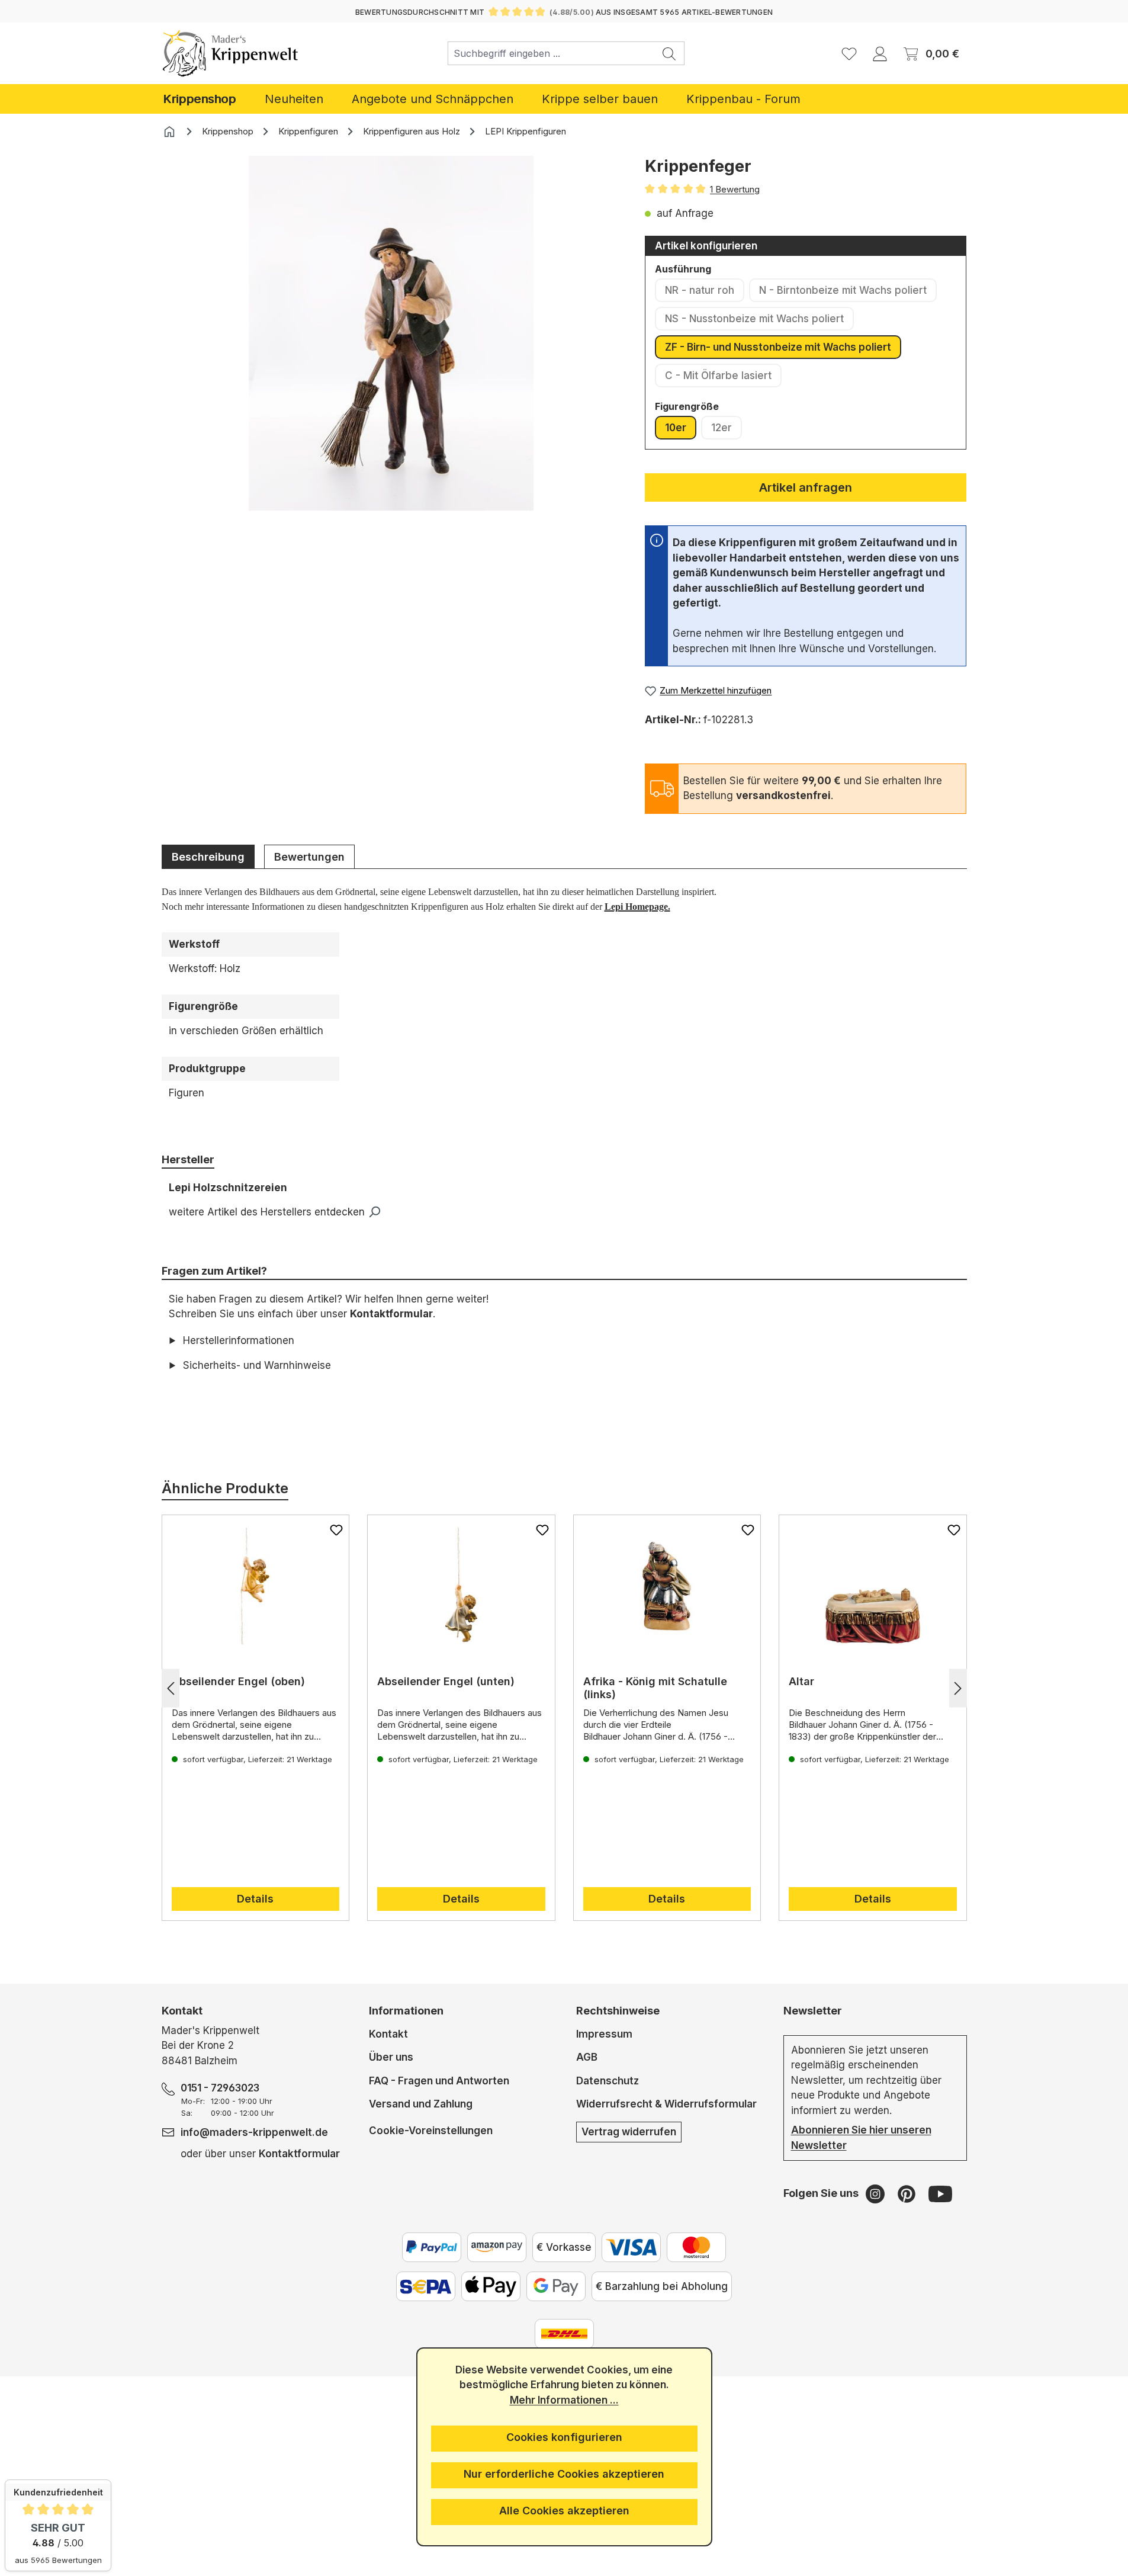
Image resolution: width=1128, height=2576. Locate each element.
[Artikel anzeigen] (256, 1586)
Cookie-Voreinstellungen (431, 2130)
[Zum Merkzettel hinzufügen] (336, 1530)
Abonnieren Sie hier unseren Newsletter (861, 2138)
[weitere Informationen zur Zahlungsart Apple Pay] (491, 2286)
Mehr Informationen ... (564, 2400)
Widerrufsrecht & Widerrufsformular (666, 2104)
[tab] (208, 856)
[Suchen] (669, 53)
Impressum (604, 2034)
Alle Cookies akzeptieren (564, 2511)
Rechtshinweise (618, 2011)
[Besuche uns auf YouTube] (940, 2193)
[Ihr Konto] (880, 53)
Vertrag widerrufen (629, 2132)
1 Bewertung (735, 189)
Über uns (391, 2057)
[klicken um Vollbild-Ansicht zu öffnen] (391, 333)
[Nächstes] (958, 1688)
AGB (587, 2057)
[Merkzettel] (849, 53)
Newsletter (813, 2011)
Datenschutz (608, 2081)
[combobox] (551, 53)
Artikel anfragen (806, 487)
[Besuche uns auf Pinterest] (908, 2193)
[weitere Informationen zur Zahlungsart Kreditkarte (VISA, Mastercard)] (631, 2247)
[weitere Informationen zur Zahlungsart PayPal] (432, 2247)
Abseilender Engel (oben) (238, 1681)
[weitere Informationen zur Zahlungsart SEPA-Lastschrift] (426, 2286)
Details (255, 1899)
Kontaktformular (391, 1314)
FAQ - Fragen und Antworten (439, 2081)
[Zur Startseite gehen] (231, 53)
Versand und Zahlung (421, 2104)
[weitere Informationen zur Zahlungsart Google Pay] (556, 2286)
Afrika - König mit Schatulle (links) (655, 1688)
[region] (392, 351)
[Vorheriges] (171, 1688)
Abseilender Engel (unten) (446, 1681)
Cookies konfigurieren (564, 2437)
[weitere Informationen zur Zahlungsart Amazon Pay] (497, 2247)
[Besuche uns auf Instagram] (877, 2193)
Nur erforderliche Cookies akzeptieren (564, 2474)
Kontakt (388, 2034)
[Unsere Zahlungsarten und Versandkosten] (564, 2334)
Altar (801, 1681)
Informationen (406, 2011)
